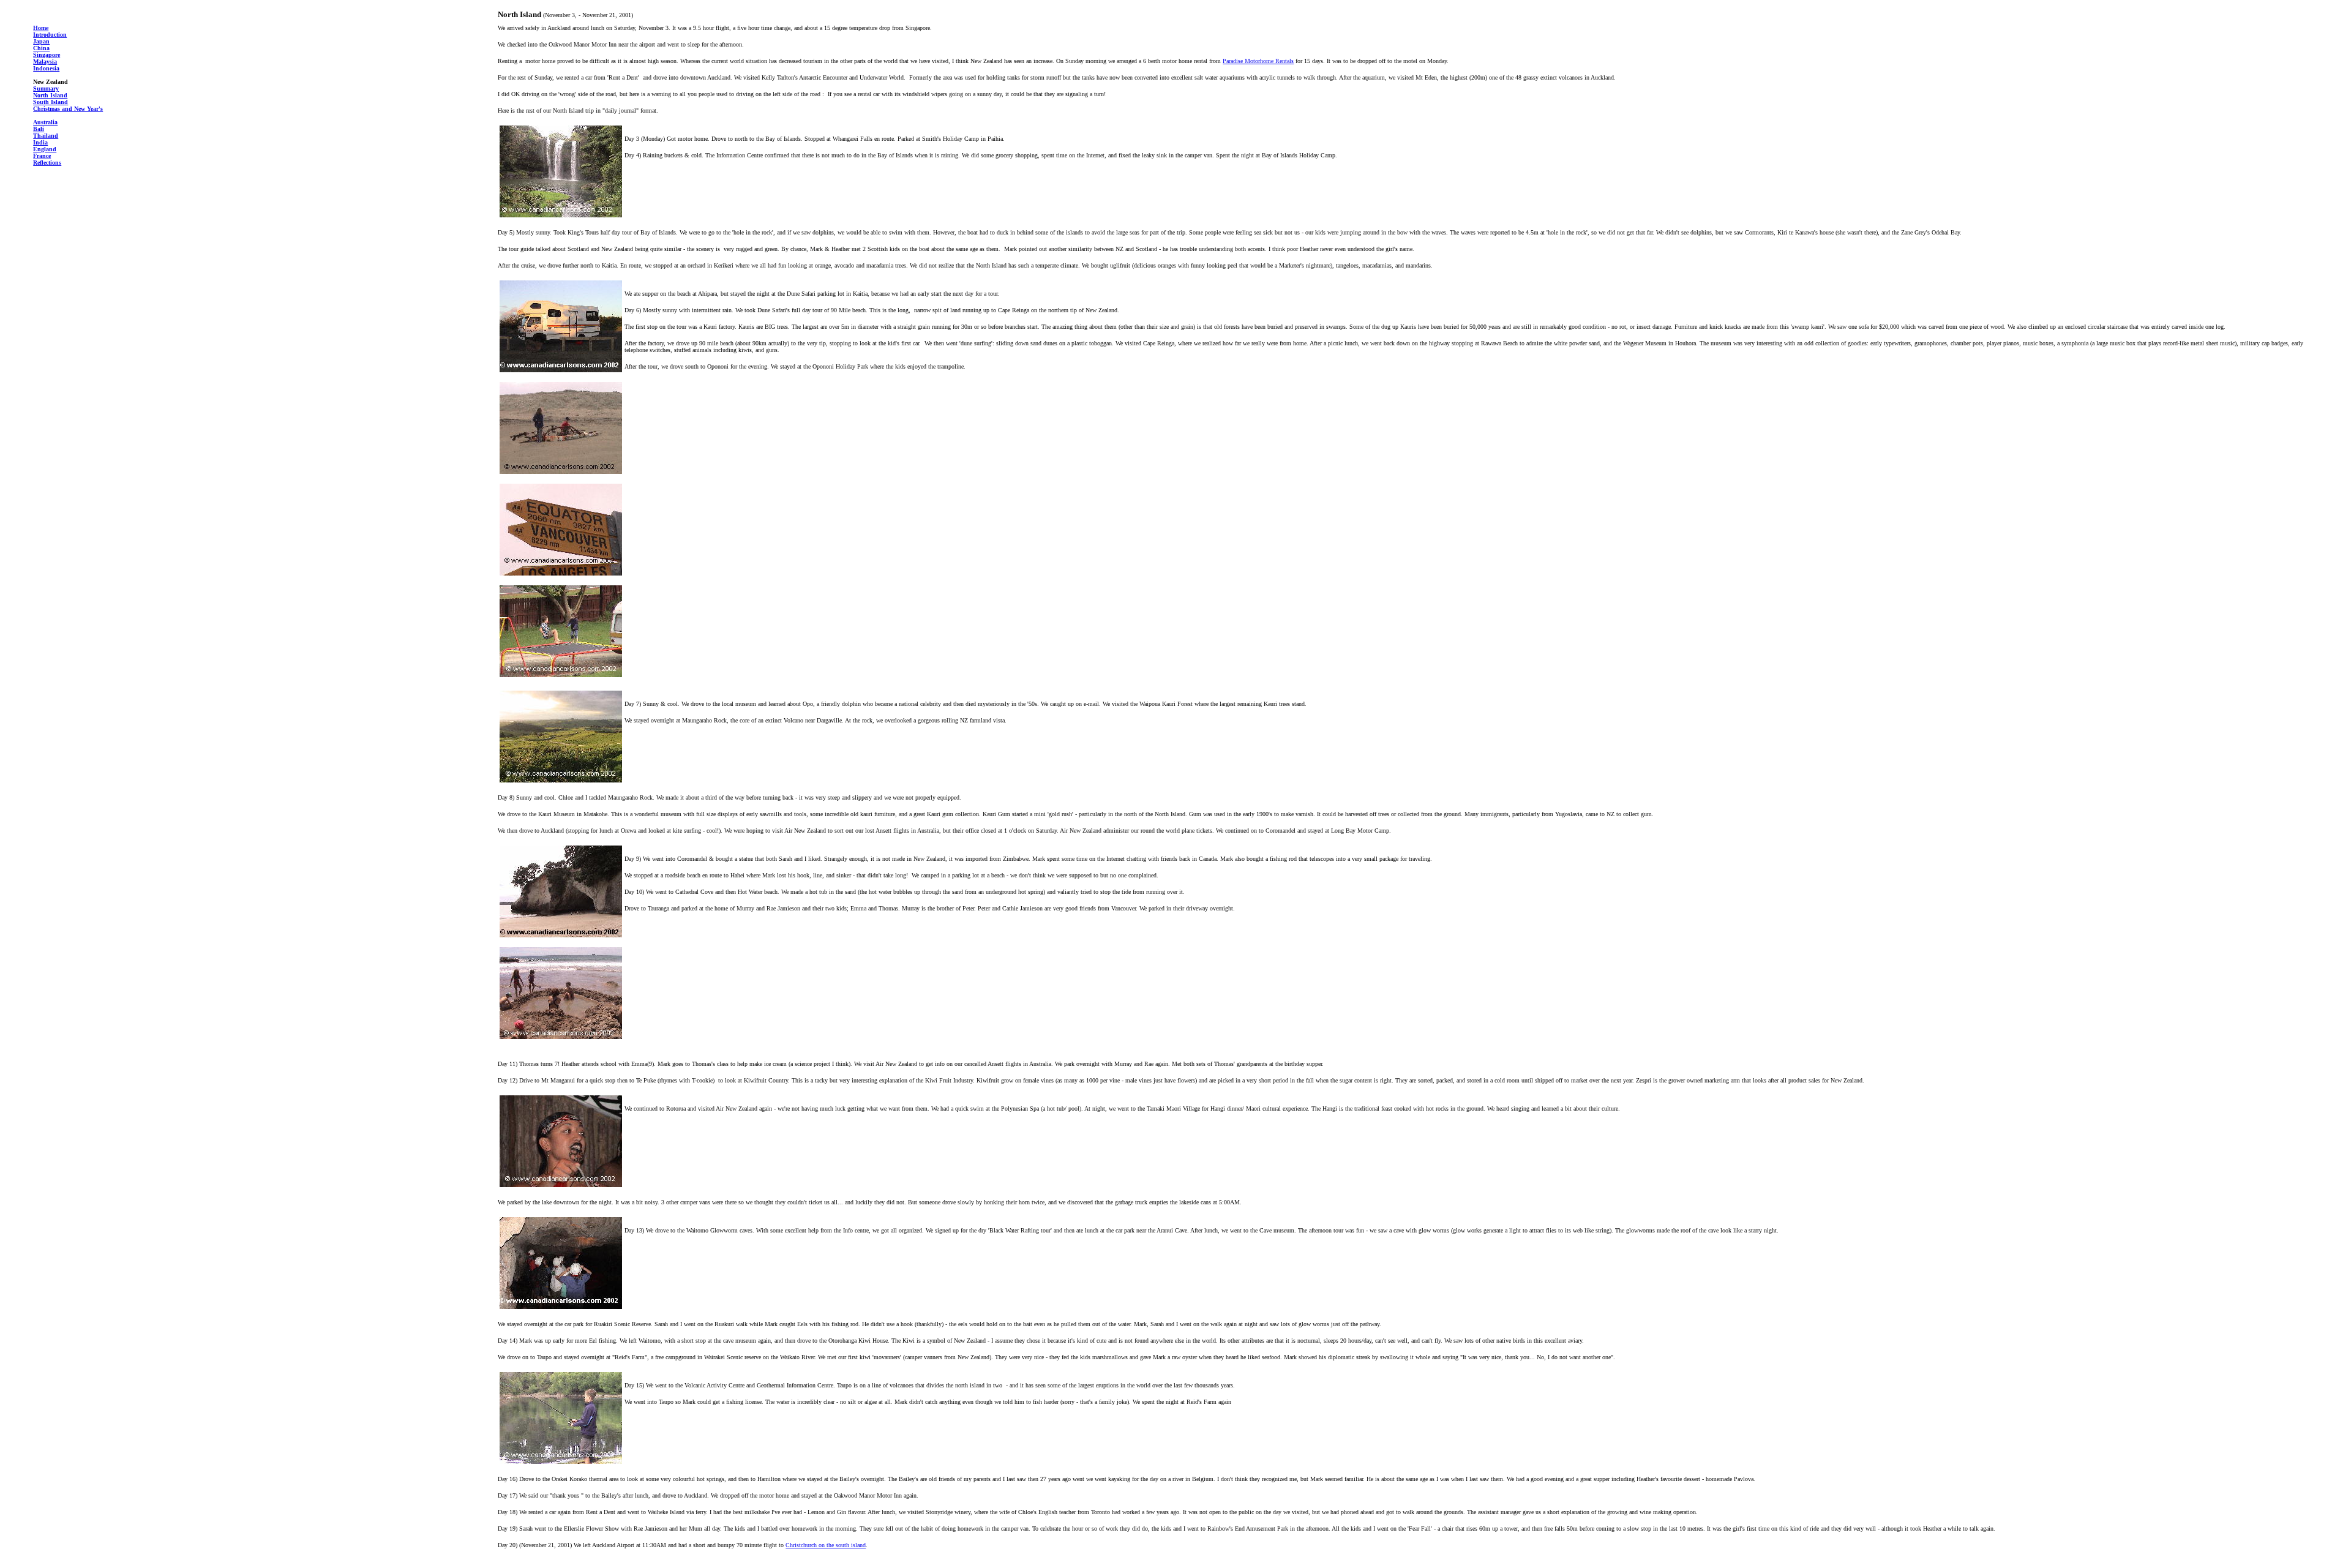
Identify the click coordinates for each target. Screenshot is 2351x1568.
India (40, 142)
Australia (45, 122)
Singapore (47, 55)
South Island (51, 102)
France (42, 156)
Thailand (46, 136)
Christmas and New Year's (68, 109)
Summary (46, 88)
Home (41, 28)
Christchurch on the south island (826, 1545)
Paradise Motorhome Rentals (1258, 61)
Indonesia (46, 68)
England (45, 149)
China (41, 48)
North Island (50, 95)
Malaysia (45, 62)
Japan (41, 41)
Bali (39, 129)
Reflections (47, 163)
